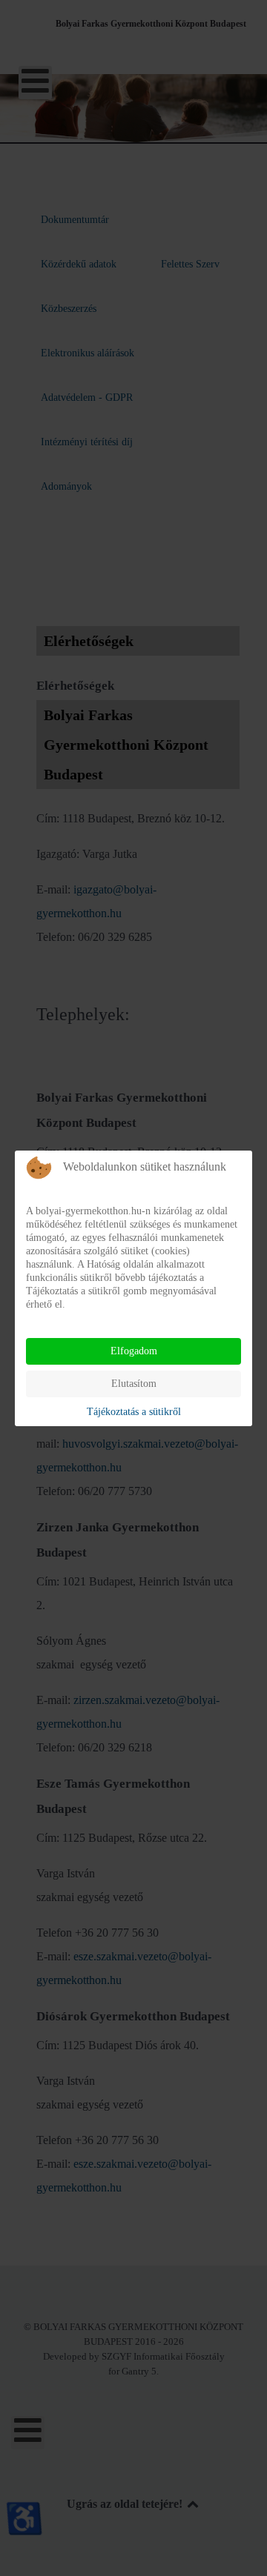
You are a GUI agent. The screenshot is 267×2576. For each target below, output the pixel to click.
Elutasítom (134, 1384)
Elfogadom (134, 1351)
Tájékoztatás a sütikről (134, 1412)
